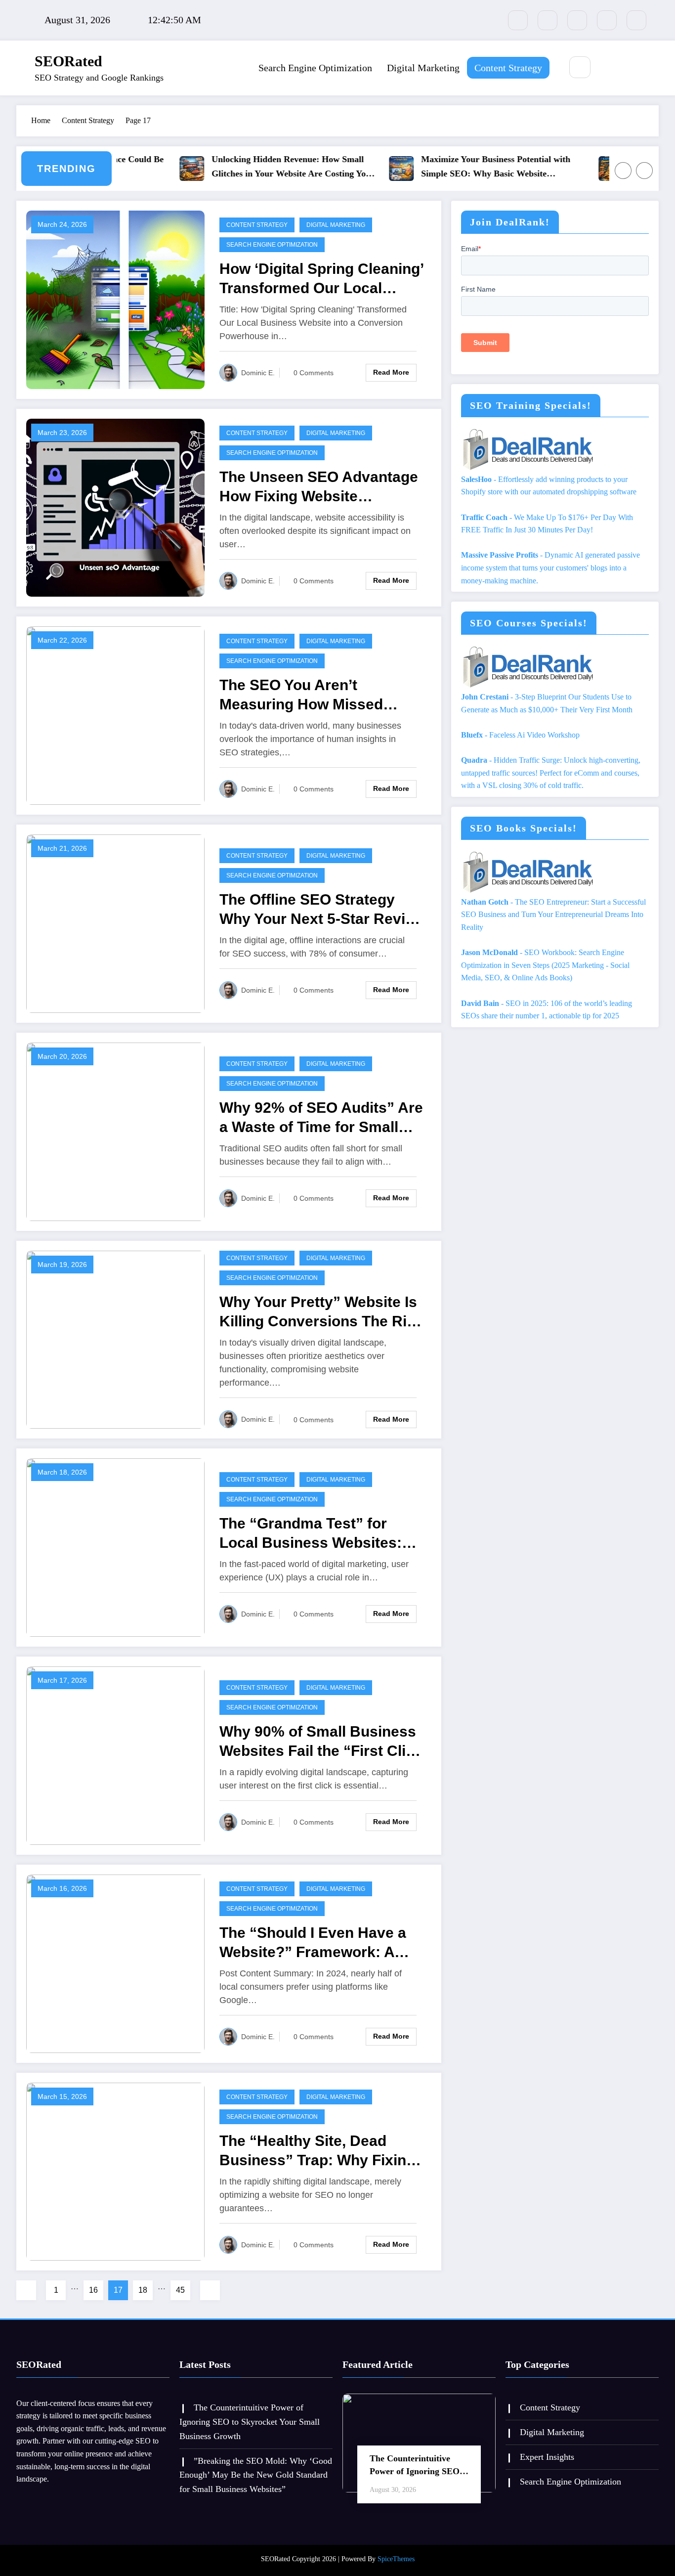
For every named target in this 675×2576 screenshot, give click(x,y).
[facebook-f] (518, 20)
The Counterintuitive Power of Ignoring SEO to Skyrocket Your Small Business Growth (250, 2422)
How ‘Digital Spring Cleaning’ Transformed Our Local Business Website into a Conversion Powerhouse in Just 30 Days (321, 279)
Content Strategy (508, 68)
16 (93, 2290)
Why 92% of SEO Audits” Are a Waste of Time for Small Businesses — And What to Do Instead (321, 1118)
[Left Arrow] (623, 171)
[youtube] (636, 20)
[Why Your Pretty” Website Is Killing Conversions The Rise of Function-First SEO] (115, 1339)
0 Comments (314, 373)
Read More (391, 372)
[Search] (580, 67)
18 (143, 2290)
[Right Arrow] (644, 171)
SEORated (68, 61)
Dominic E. (258, 373)
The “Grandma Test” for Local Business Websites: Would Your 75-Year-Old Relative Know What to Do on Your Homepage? (322, 1534)
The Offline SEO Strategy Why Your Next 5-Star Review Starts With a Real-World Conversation (322, 910)
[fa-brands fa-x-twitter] (548, 20)
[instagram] (607, 20)
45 (180, 2290)
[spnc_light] (609, 68)
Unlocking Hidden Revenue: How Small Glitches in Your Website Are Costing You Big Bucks (255, 168)
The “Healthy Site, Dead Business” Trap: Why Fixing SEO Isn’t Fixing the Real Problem (317, 2151)
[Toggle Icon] (632, 68)
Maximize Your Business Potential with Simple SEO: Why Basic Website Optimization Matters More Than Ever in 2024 (465, 168)
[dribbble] (577, 20)
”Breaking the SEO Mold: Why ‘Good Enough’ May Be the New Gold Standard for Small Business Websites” (256, 2475)
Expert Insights (547, 2457)
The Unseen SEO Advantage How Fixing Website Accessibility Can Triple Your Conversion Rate (320, 487)
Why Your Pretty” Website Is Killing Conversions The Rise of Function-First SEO (321, 1312)
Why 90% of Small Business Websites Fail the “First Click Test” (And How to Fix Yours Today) (321, 1742)
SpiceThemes (396, 2559)
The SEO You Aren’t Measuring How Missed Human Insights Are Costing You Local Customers (318, 695)
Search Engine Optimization (315, 68)
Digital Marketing (423, 68)
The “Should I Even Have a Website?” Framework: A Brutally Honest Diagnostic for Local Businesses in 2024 (321, 1943)
